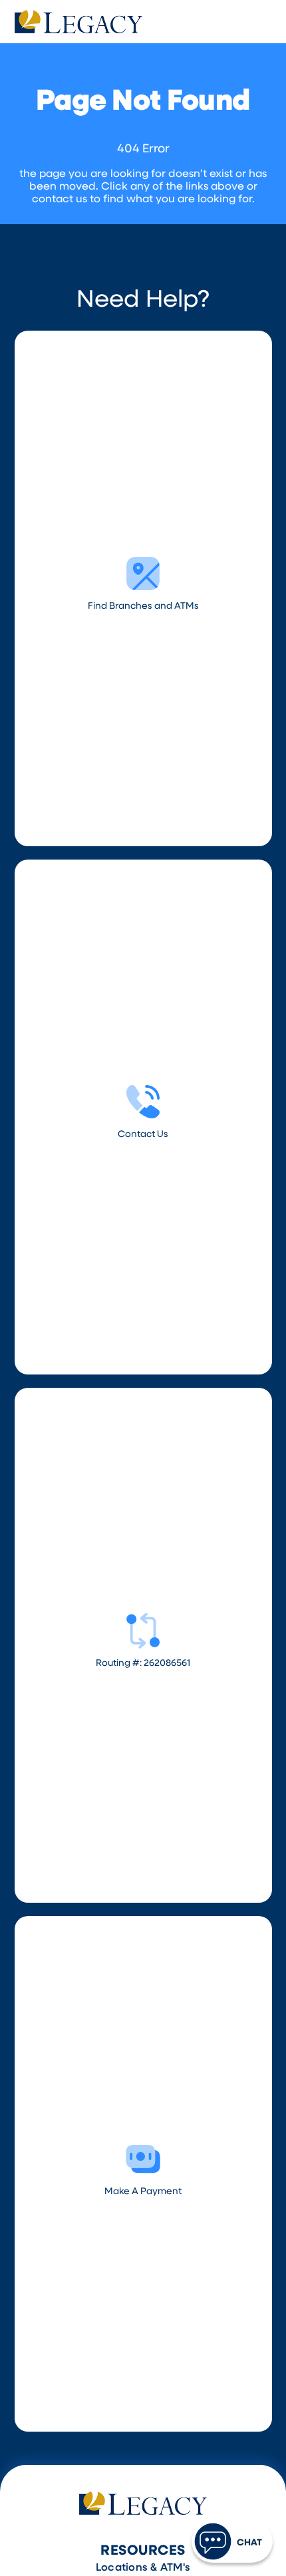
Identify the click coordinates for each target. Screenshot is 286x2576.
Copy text (143, 1396)
